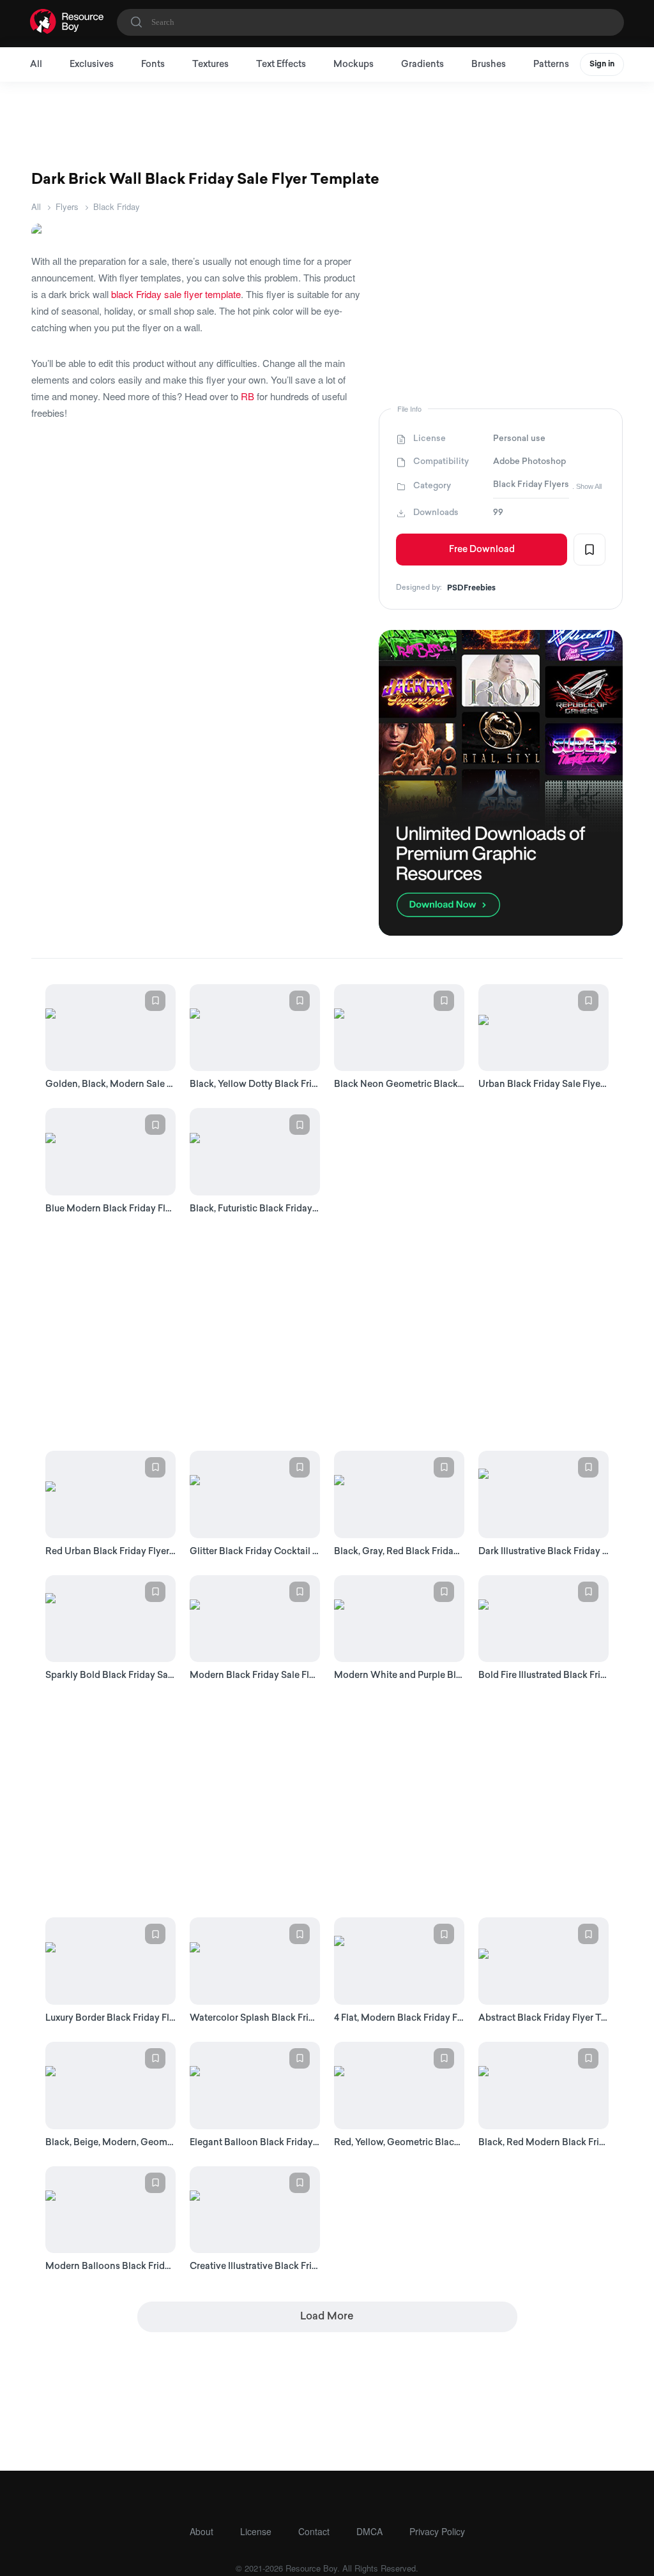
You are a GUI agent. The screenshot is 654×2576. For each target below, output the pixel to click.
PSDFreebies (471, 588)
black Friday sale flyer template (176, 294)
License (256, 2531)
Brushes (489, 65)
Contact (314, 2531)
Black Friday (117, 206)
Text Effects (281, 65)
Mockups (354, 65)
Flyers (67, 206)
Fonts (153, 65)
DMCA (369, 2531)
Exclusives (92, 65)
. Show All (587, 486)
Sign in (602, 64)
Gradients (422, 65)
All (36, 65)
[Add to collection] (589, 550)
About (202, 2531)
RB (247, 396)
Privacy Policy (437, 2531)
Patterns (551, 65)
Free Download (482, 550)
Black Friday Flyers (531, 485)
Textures (210, 65)
